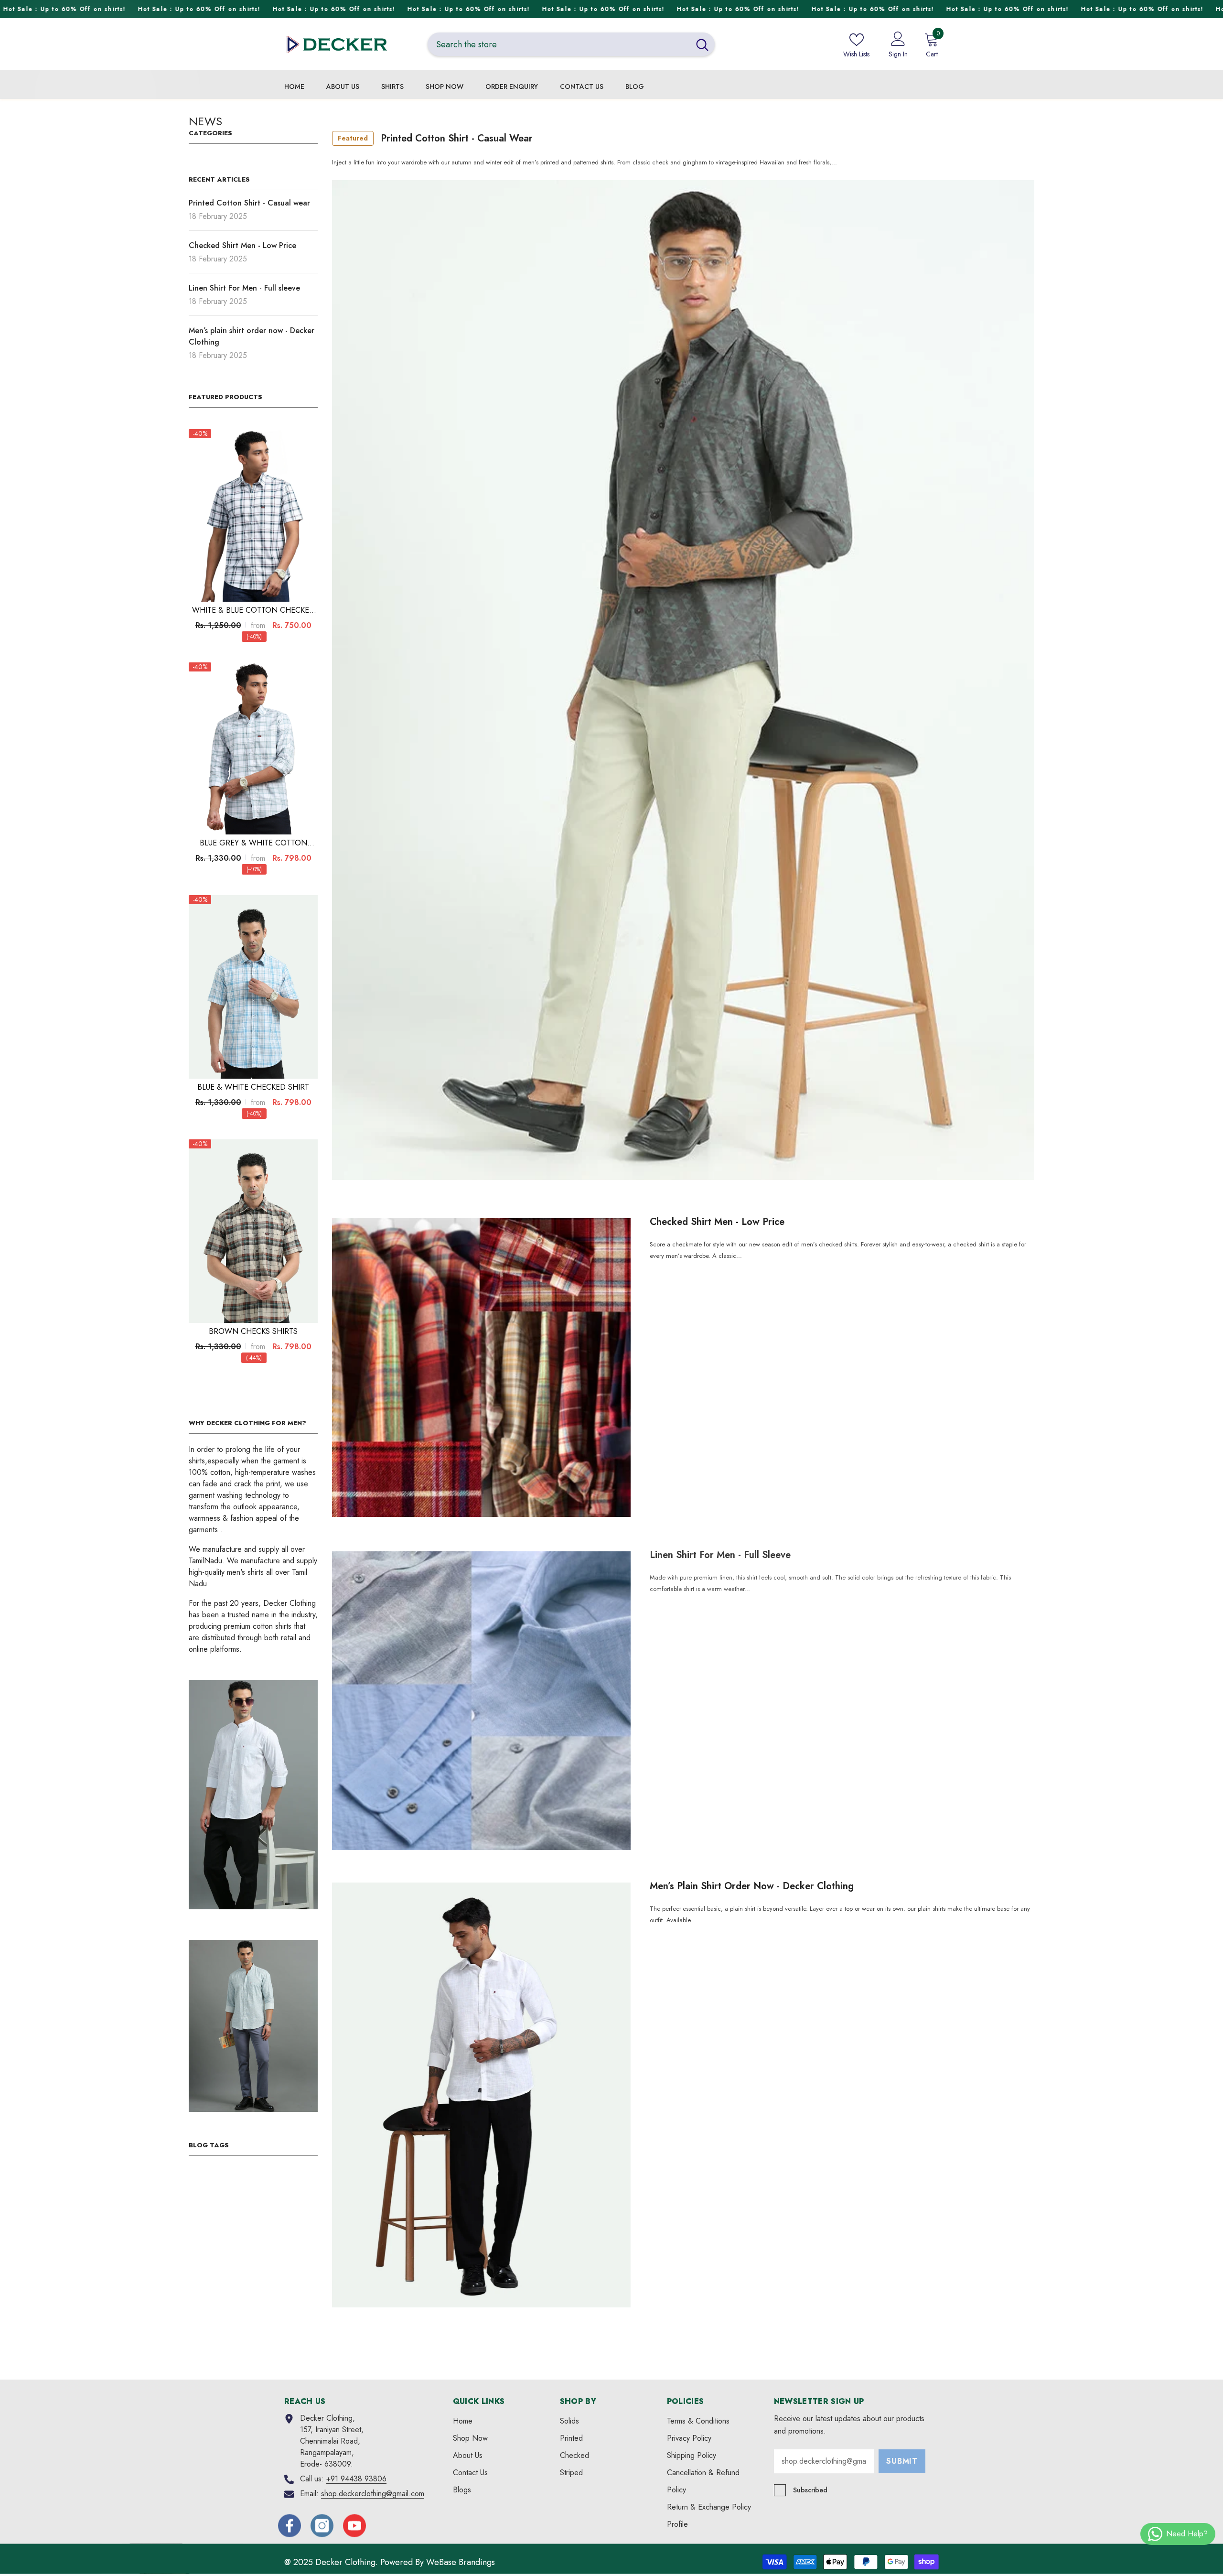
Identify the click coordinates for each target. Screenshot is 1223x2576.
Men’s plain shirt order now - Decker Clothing (752, 1886)
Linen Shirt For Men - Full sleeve (720, 1554)
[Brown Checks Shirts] (253, 1231)
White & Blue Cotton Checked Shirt (253, 610)
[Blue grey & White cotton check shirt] (253, 748)
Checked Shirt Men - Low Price (717, 1222)
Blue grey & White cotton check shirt (253, 843)
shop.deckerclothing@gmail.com (373, 2493)
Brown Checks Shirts (253, 1331)
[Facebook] (290, 2525)
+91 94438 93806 (356, 2478)
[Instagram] (322, 2525)
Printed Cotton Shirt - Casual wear (435, 138)
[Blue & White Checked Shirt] (253, 987)
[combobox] (559, 44)
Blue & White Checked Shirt (253, 1087)
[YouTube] (354, 2525)
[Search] (571, 44)
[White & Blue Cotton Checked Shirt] (253, 515)
